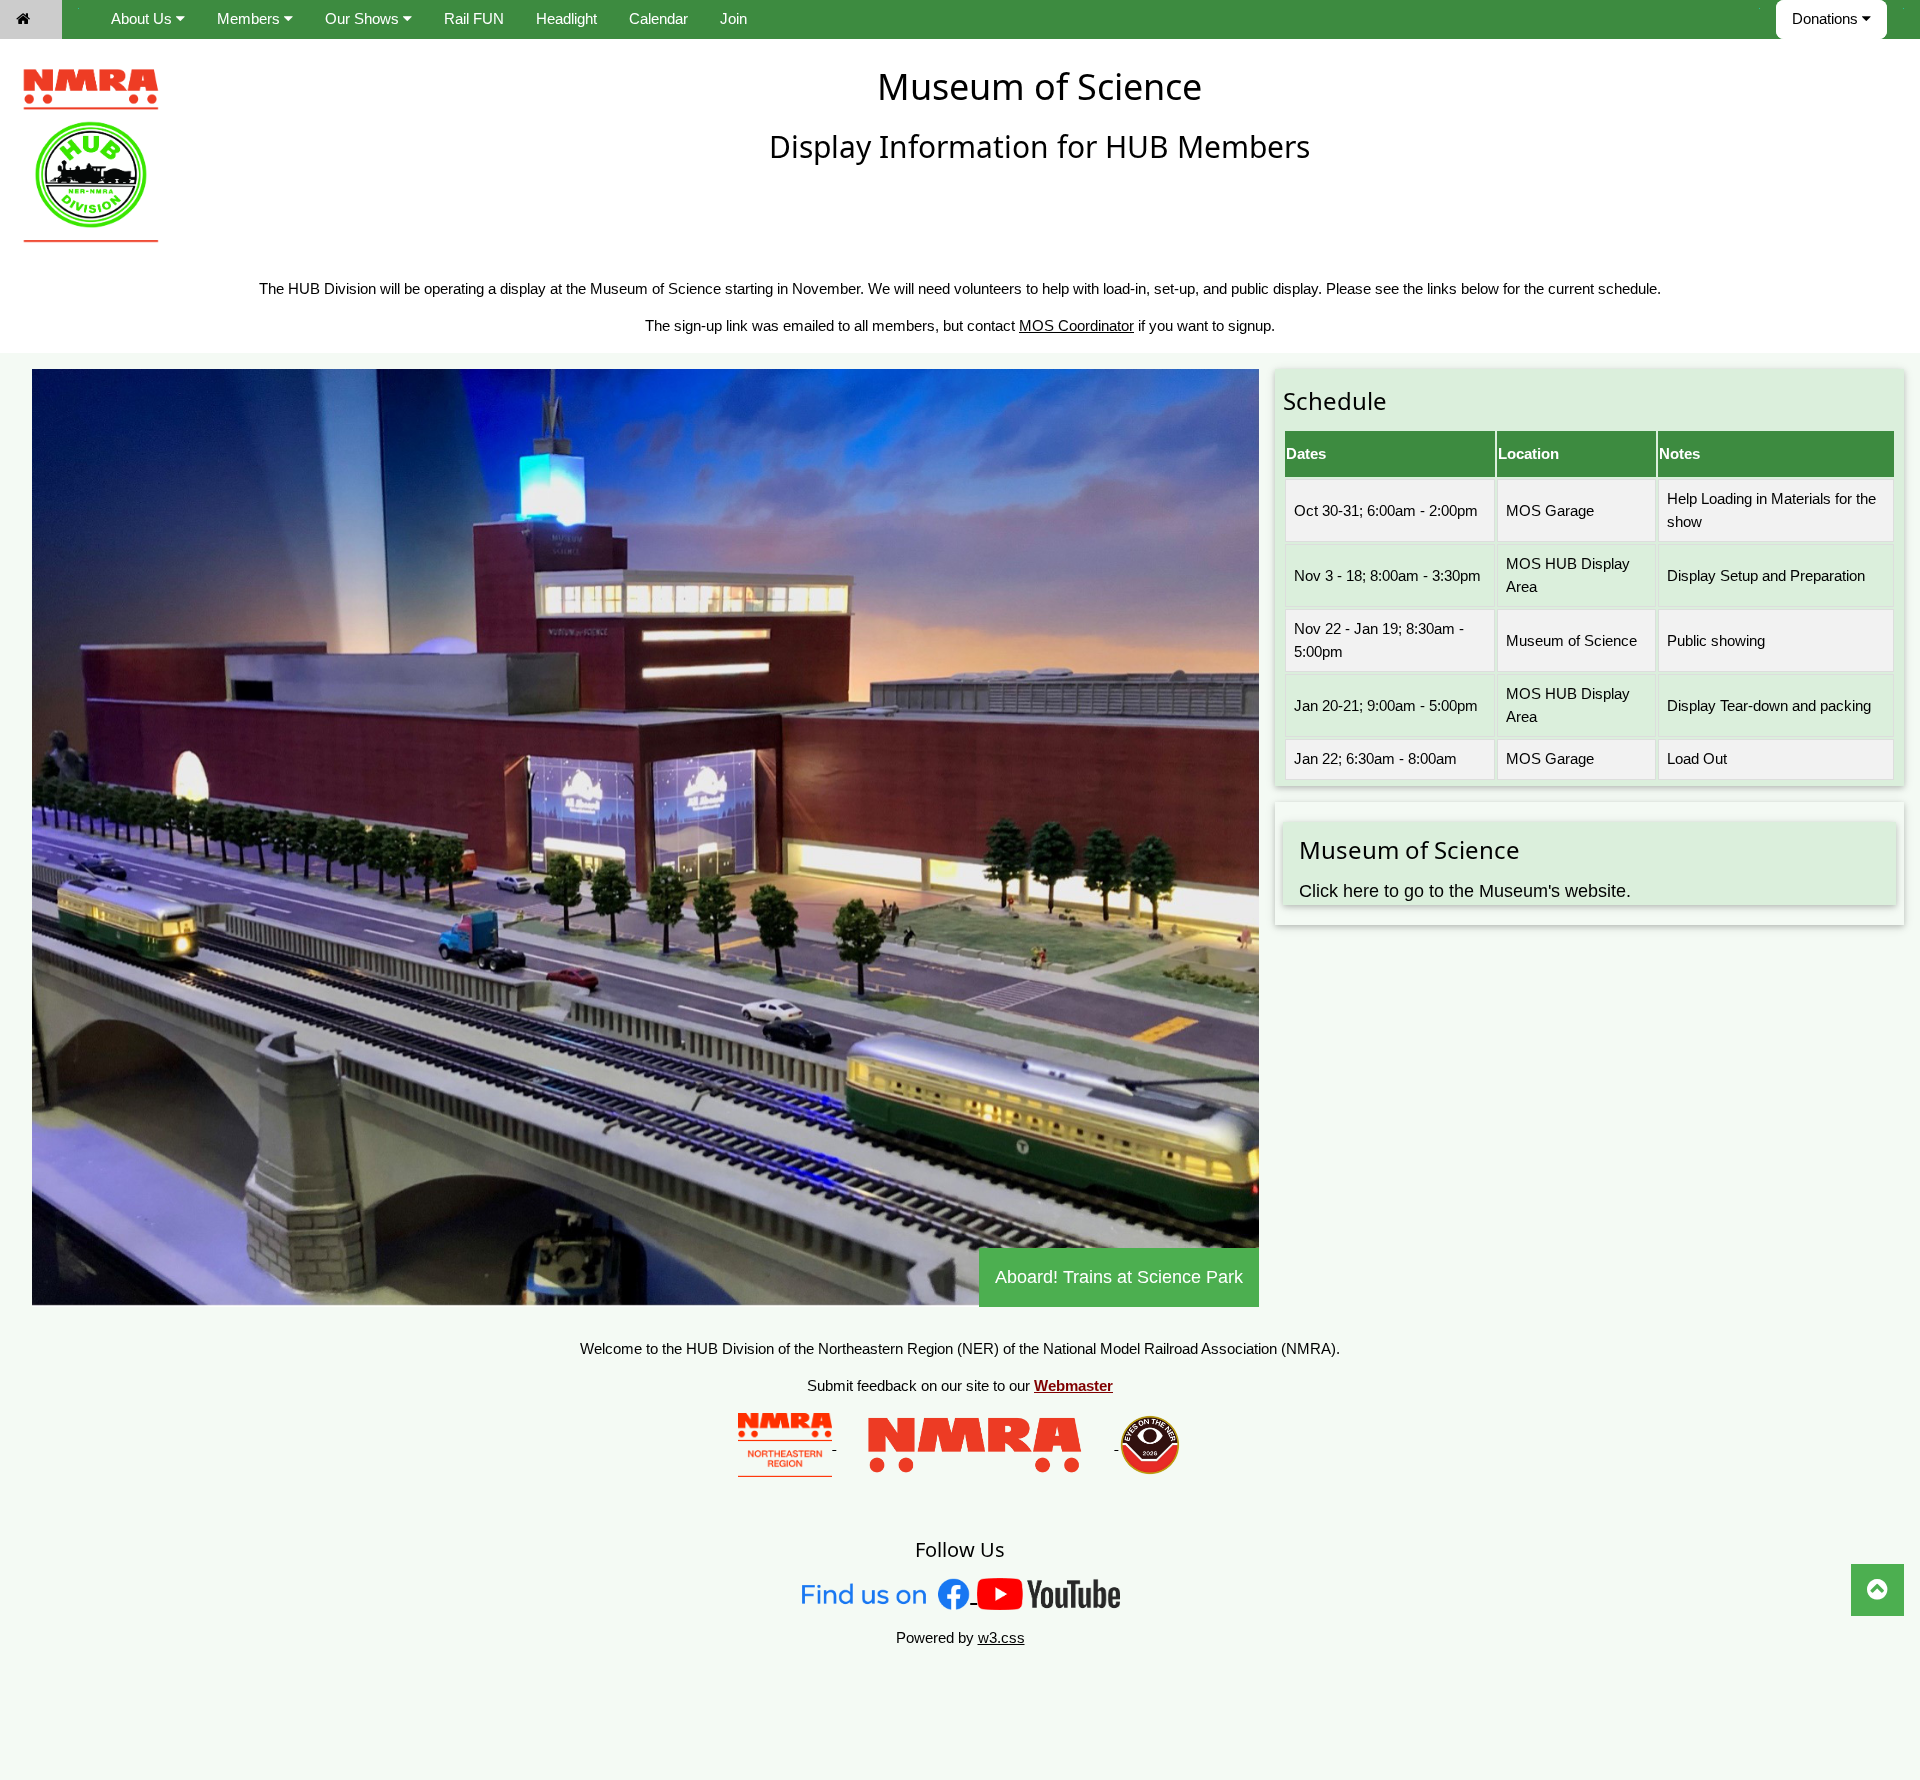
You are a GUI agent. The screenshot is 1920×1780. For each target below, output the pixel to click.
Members (250, 18)
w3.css (1001, 1637)
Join (733, 18)
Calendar (658, 18)
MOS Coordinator (1076, 325)
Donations (1827, 18)
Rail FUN (474, 18)
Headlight (566, 18)
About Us (143, 18)
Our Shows (364, 18)
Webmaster (1073, 1385)
